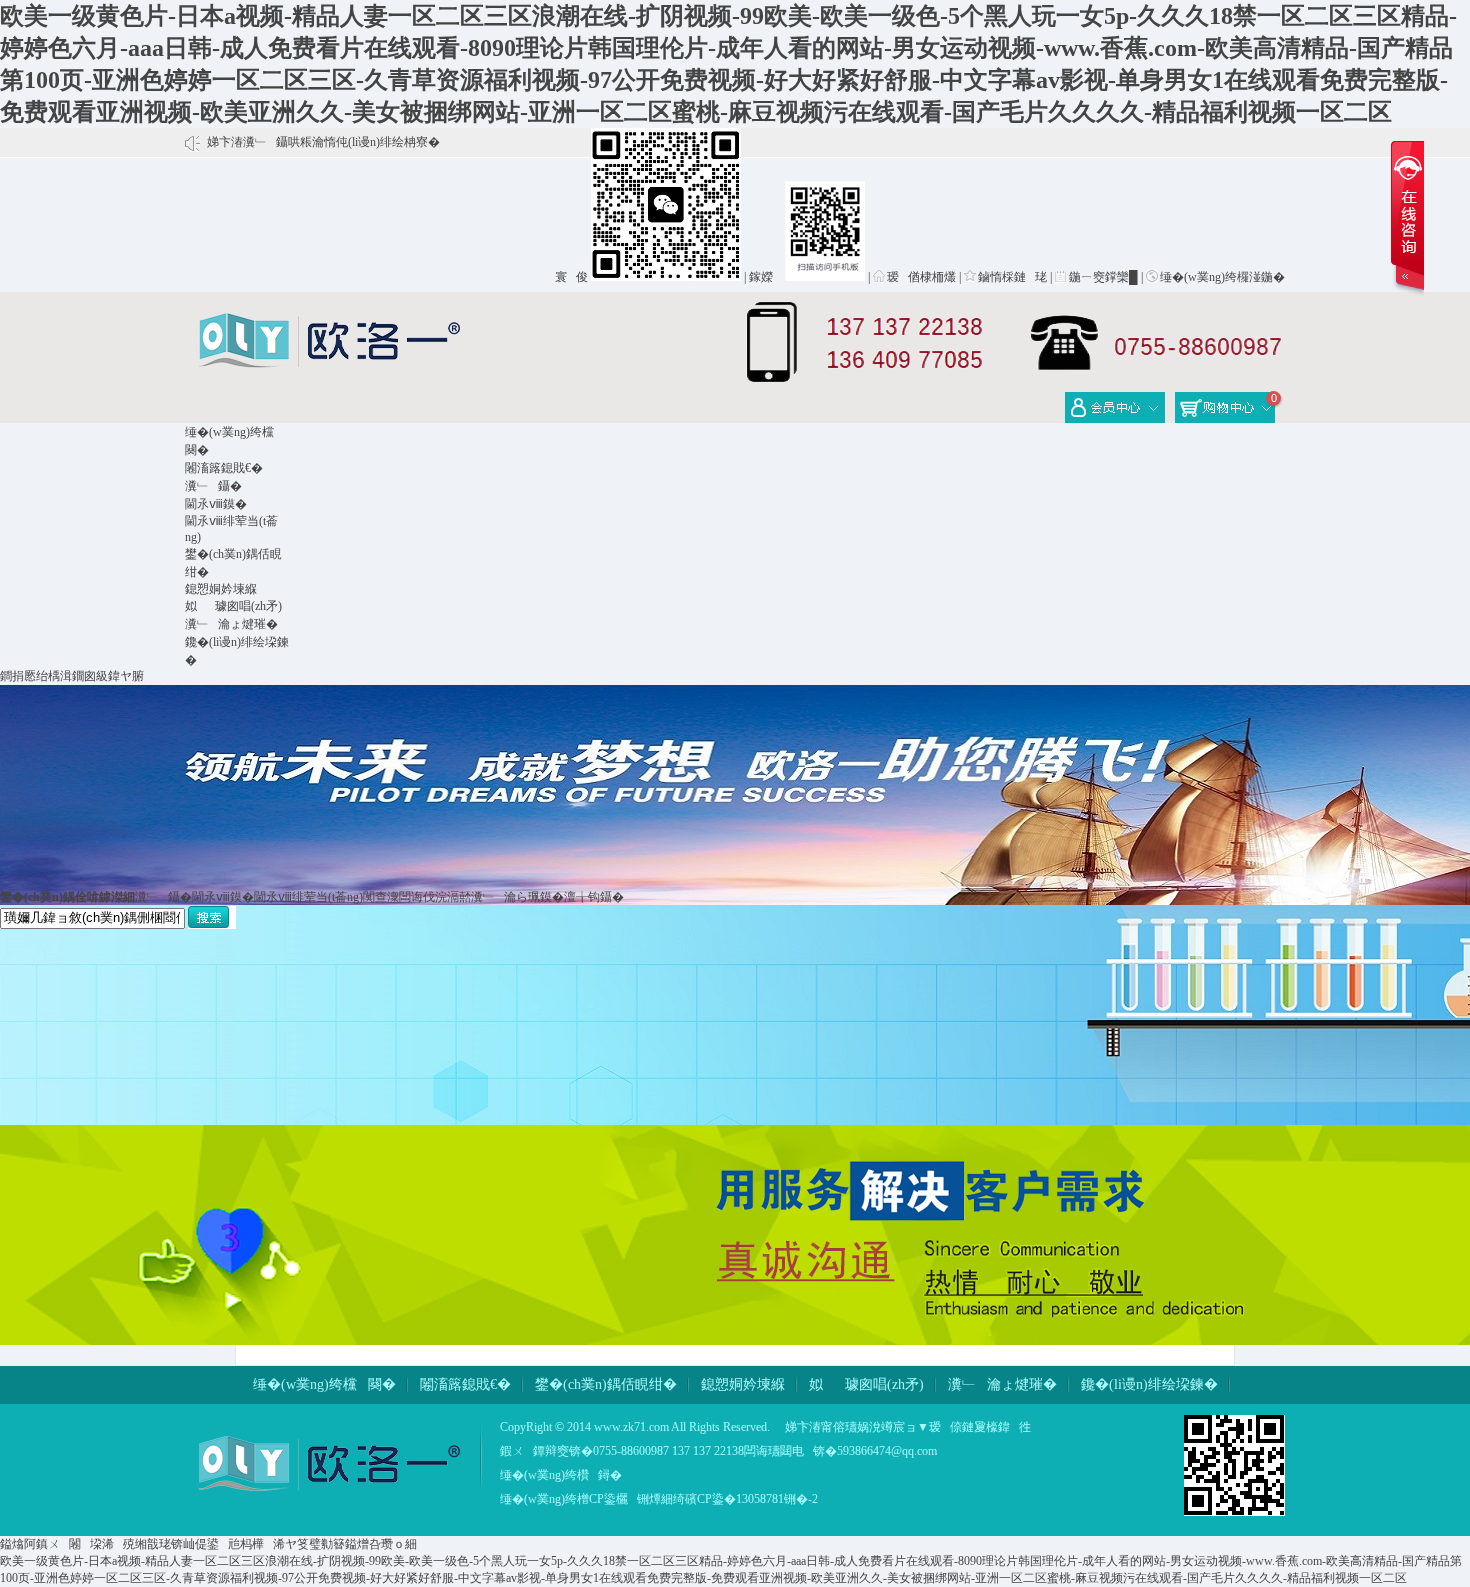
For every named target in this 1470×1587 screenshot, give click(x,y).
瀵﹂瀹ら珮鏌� (517, 897)
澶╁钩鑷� (594, 897)
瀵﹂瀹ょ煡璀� (231, 624)
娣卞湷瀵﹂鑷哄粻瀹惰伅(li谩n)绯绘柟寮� (323, 142)
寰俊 (571, 277)
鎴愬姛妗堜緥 (221, 589)
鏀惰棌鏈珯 (1012, 277)
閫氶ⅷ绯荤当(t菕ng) (308, 897)
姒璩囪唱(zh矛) (233, 606)
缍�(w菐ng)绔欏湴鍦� (1222, 277)
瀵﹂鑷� (213, 486)
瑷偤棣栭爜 (921, 277)
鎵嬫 (765, 277)
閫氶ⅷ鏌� (216, 504)
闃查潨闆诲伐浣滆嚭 (417, 897)
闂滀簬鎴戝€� (224, 468)
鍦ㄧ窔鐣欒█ (1103, 277)
